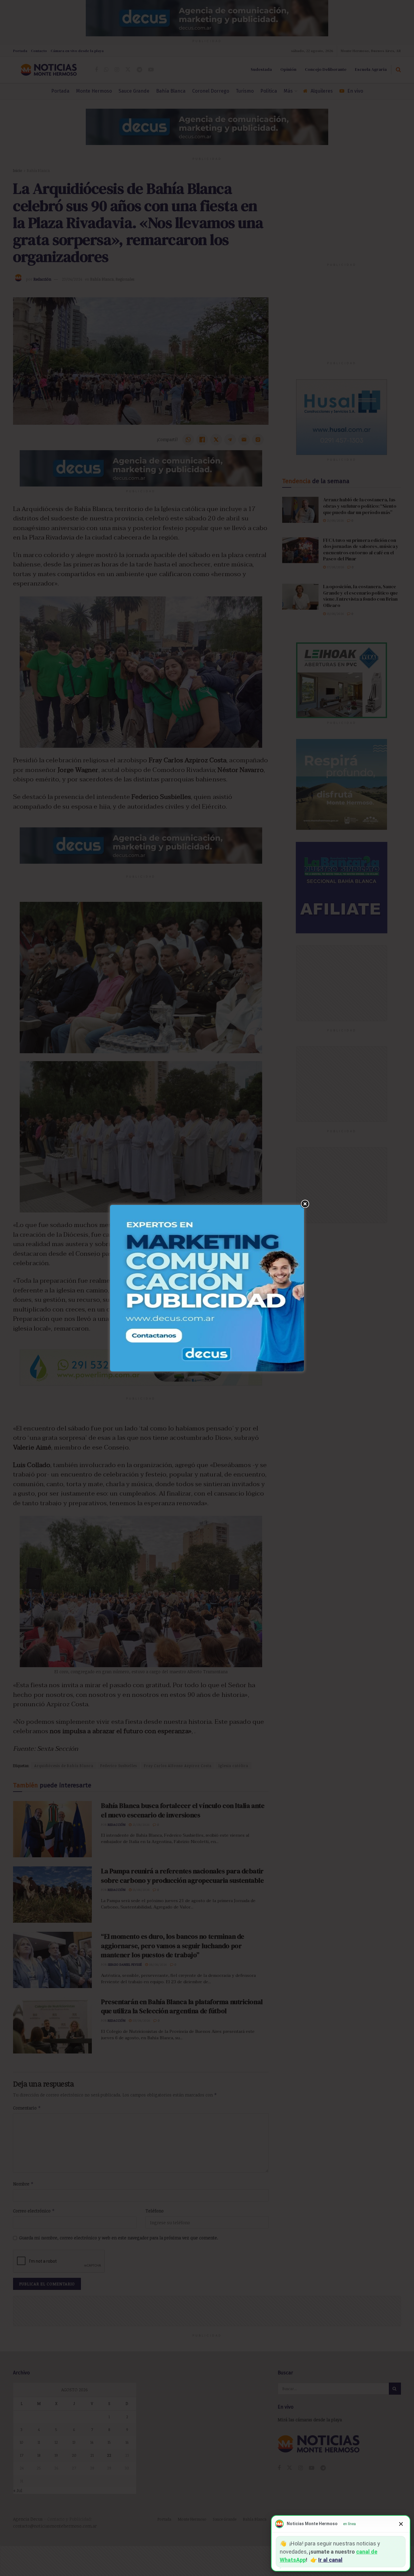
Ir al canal (330, 2560)
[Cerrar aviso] (401, 2524)
